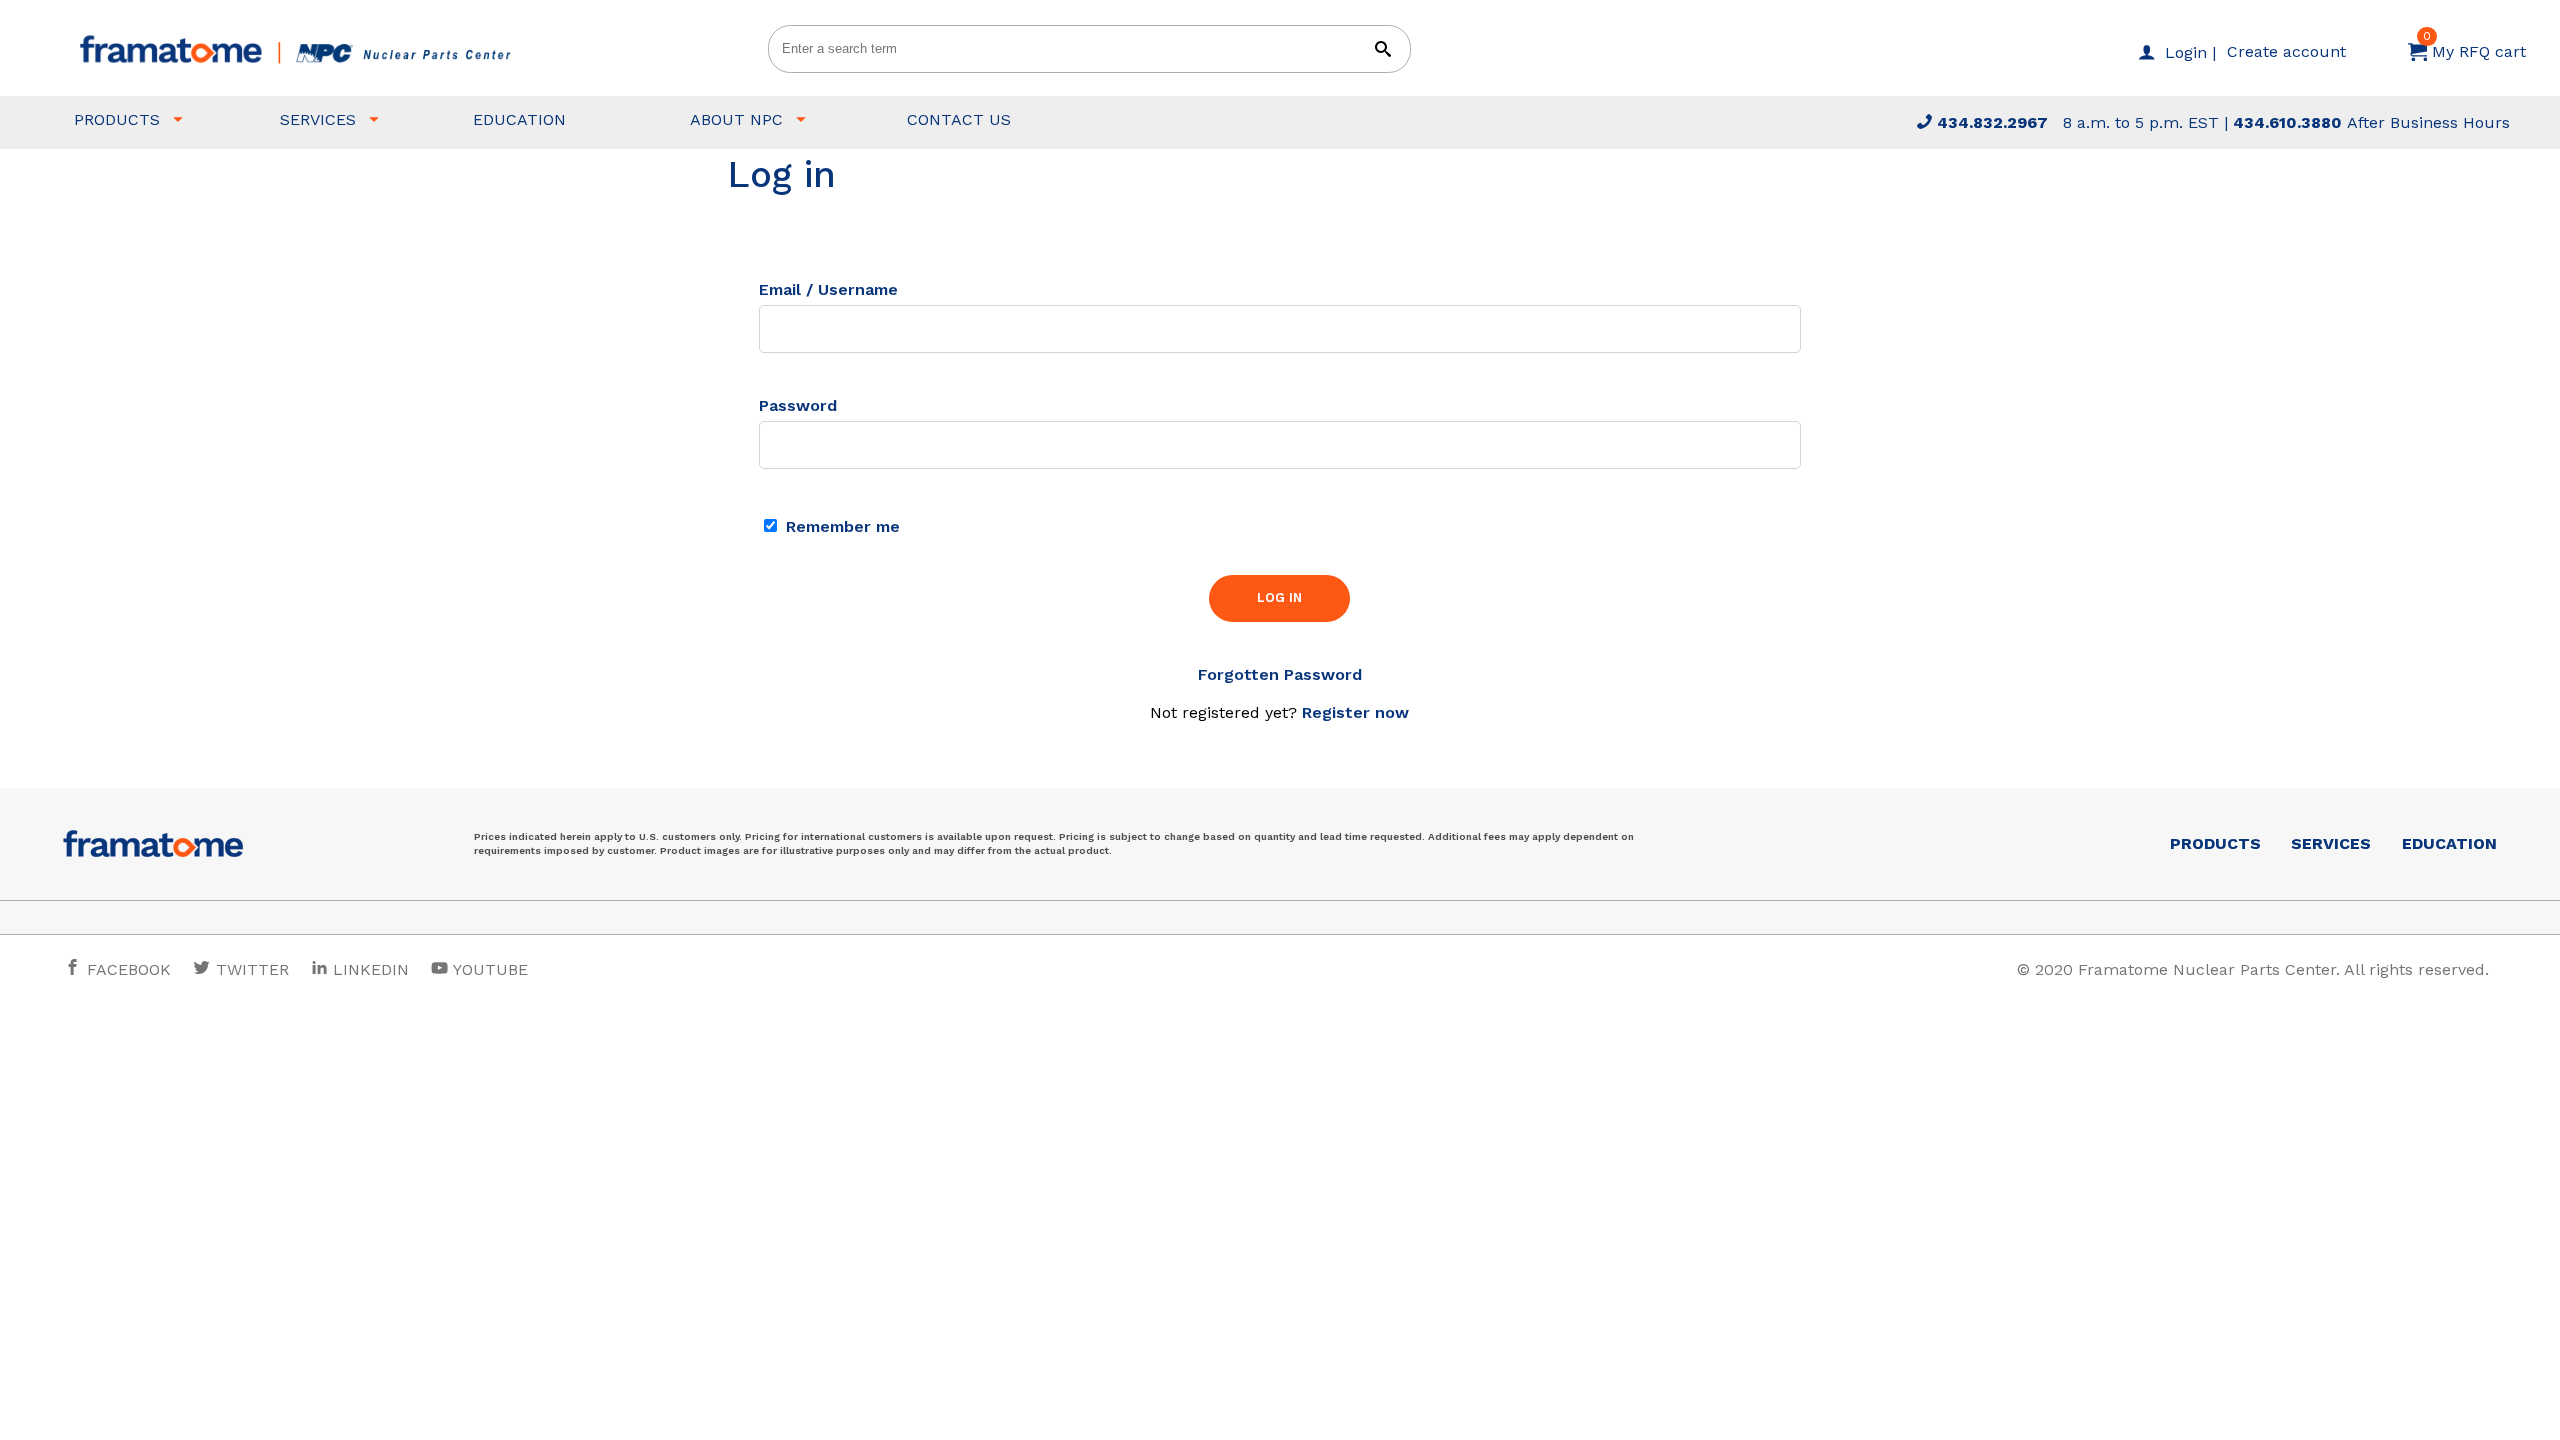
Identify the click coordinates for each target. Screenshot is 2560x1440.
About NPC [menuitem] (736, 119)
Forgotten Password (1280, 674)
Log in (1279, 597)
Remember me (840, 526)
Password (798, 405)
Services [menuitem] (318, 119)
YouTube (488, 969)
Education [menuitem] (519, 119)
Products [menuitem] (117, 119)
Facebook (126, 969)
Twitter (250, 969)
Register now (1355, 712)
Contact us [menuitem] (959, 119)
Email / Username (828, 289)
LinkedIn (371, 969)
